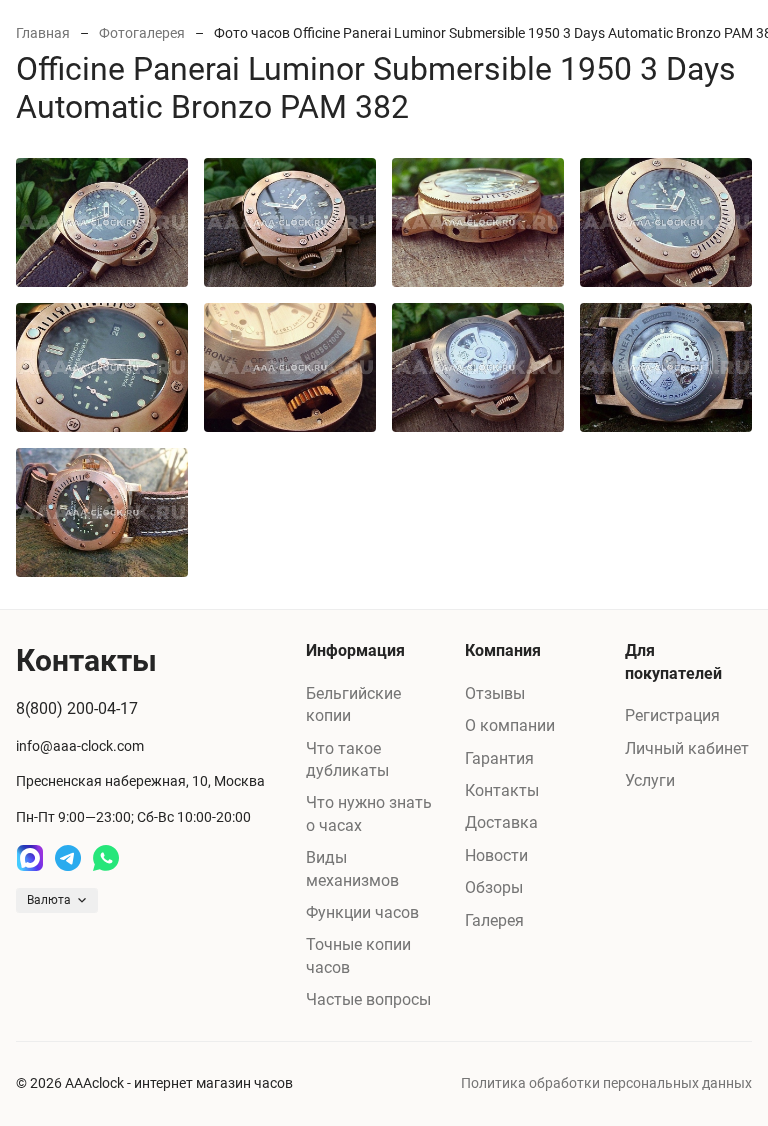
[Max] (30, 858)
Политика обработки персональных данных (606, 1083)
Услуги (650, 780)
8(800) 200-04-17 (77, 708)
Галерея (494, 920)
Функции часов (362, 912)
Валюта (49, 900)
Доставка (501, 822)
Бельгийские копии (353, 704)
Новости (496, 855)
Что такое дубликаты (347, 759)
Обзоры (494, 887)
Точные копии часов (358, 955)
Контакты (502, 790)
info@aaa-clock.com (80, 746)
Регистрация (672, 715)
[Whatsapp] (106, 858)
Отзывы (495, 693)
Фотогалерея (142, 33)
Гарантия (499, 758)
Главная (43, 33)
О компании (510, 725)
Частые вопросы (368, 999)
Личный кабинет (687, 748)
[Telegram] (68, 858)
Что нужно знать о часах (369, 813)
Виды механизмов (352, 868)
